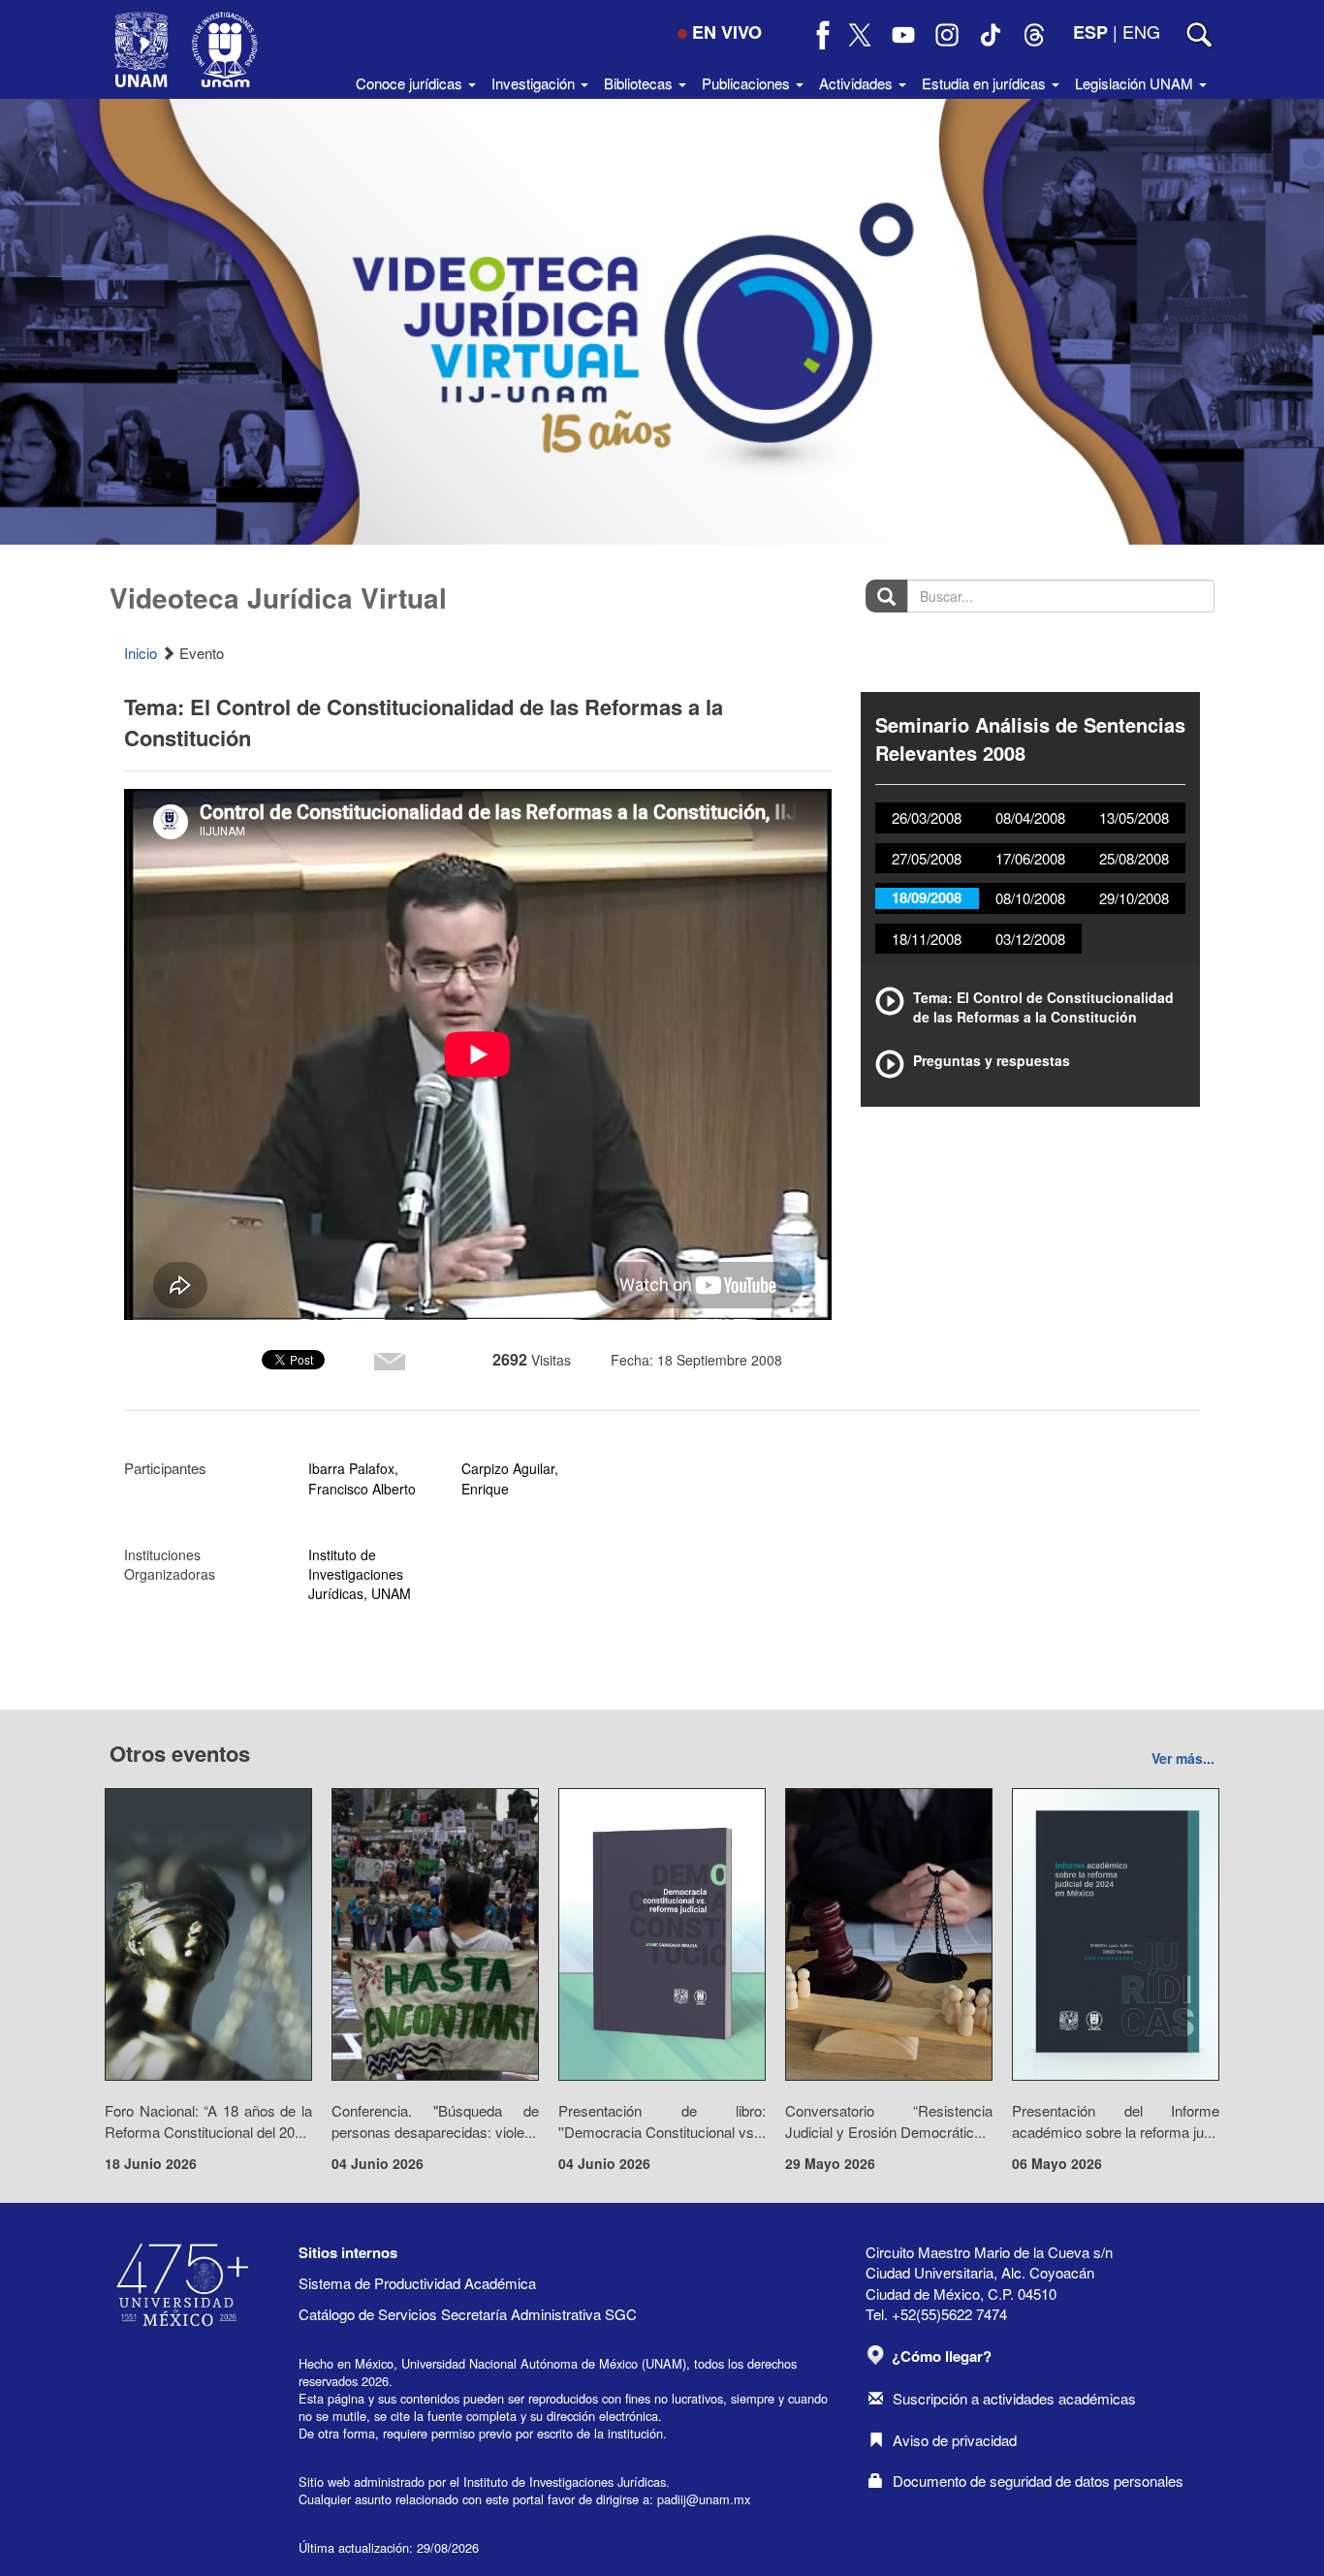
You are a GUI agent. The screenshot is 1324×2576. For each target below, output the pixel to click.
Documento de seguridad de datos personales (1038, 2481)
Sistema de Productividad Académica (417, 2283)
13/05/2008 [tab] (1134, 817)
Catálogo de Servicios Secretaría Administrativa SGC (468, 2314)
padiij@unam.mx (704, 2499)
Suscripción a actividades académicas (1014, 2398)
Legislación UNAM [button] (1136, 83)
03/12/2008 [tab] (1030, 939)
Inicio (141, 653)
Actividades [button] (858, 83)
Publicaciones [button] (748, 83)
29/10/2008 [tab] (1134, 898)
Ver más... (1183, 1758)
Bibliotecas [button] (640, 83)
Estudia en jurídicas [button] (986, 83)
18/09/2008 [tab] (927, 897)
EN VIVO (727, 32)
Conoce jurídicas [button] (411, 83)
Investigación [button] (535, 83)
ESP (1090, 32)
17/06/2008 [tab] (1030, 858)
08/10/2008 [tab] (1030, 898)
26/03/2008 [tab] (927, 817)
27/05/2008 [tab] (927, 858)
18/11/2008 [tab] (927, 939)
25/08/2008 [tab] (1134, 858)
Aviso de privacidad (955, 2440)
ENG (1141, 31)
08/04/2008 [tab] (1030, 817)
